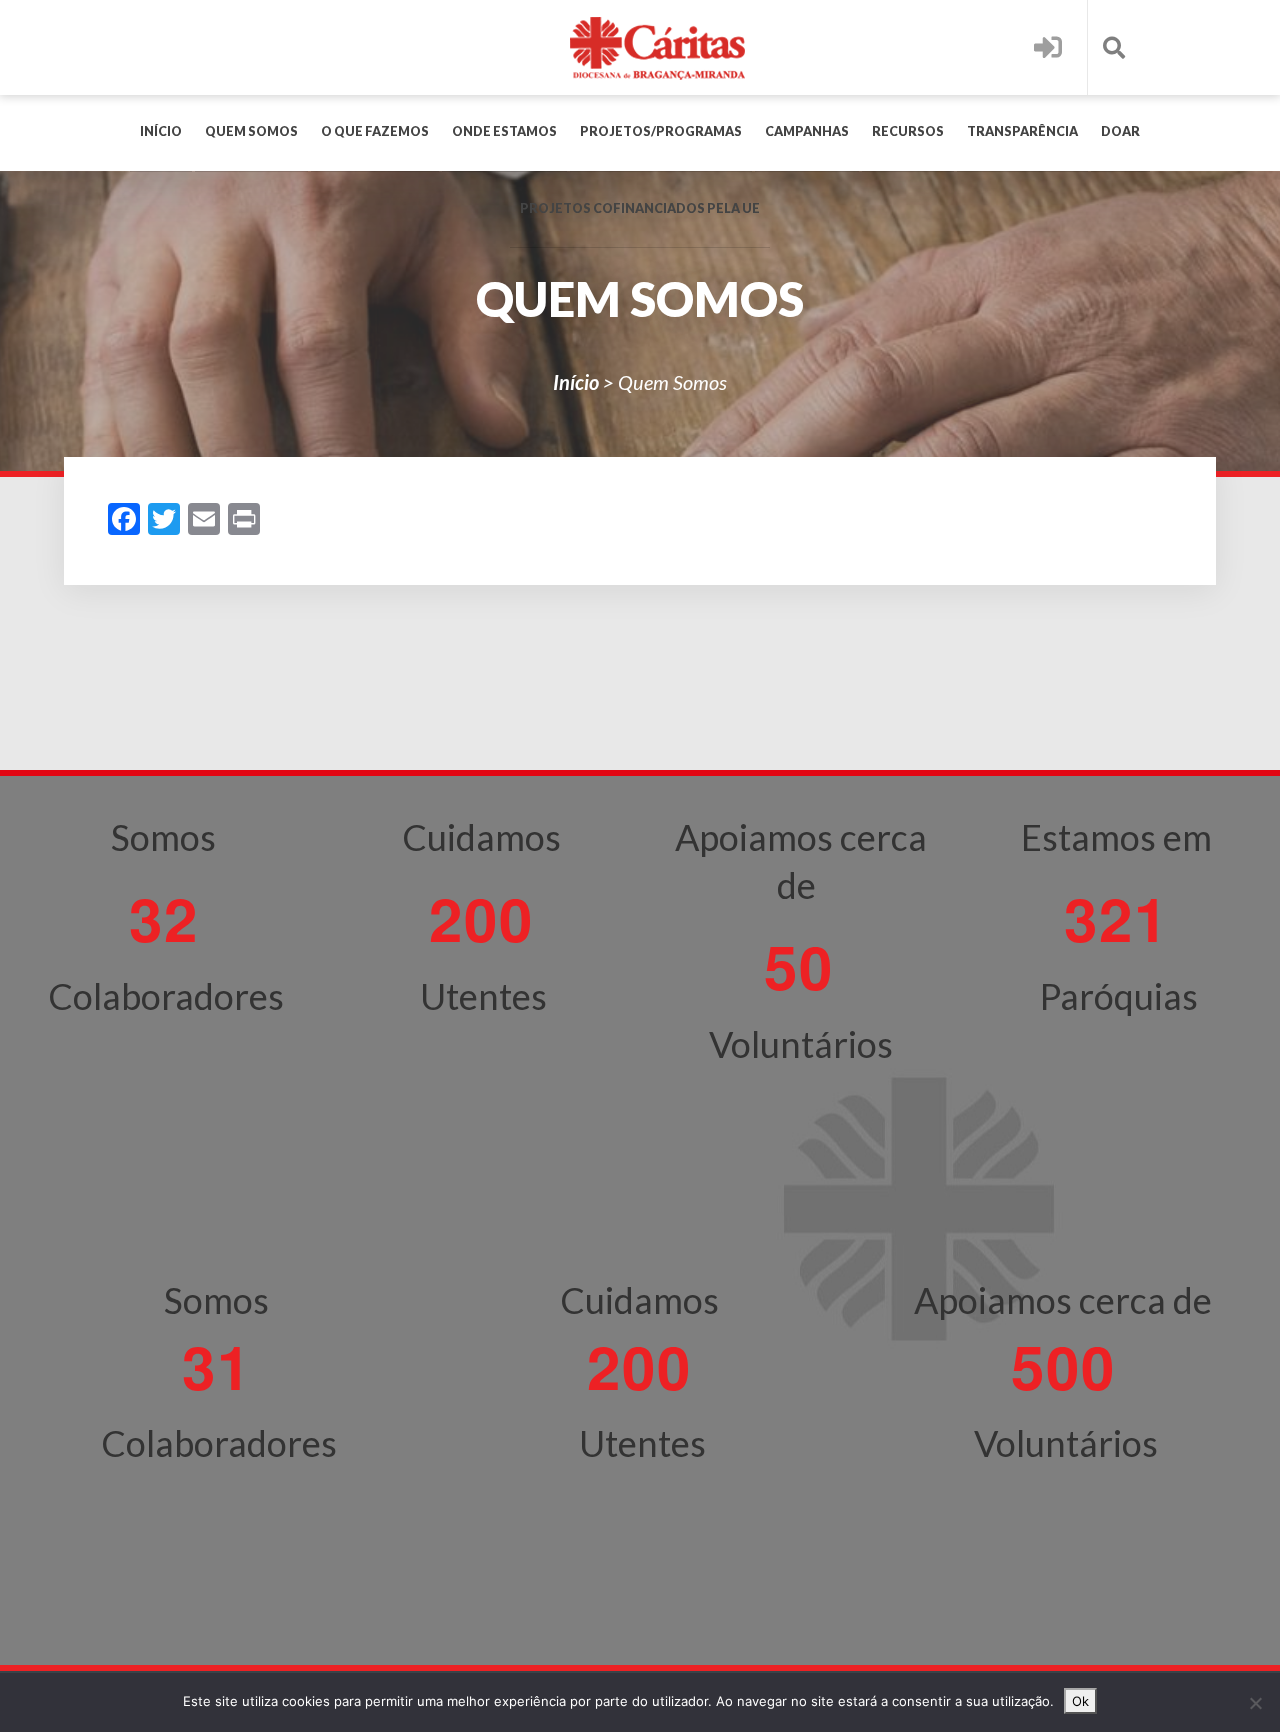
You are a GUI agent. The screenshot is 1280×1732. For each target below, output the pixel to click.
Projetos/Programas (661, 131)
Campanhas (807, 131)
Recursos (908, 131)
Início (161, 131)
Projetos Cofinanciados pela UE (640, 208)
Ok (1080, 1701)
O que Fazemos (375, 131)
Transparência (1022, 131)
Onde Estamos (504, 131)
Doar (1120, 131)
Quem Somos (251, 131)
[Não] (1255, 1703)
